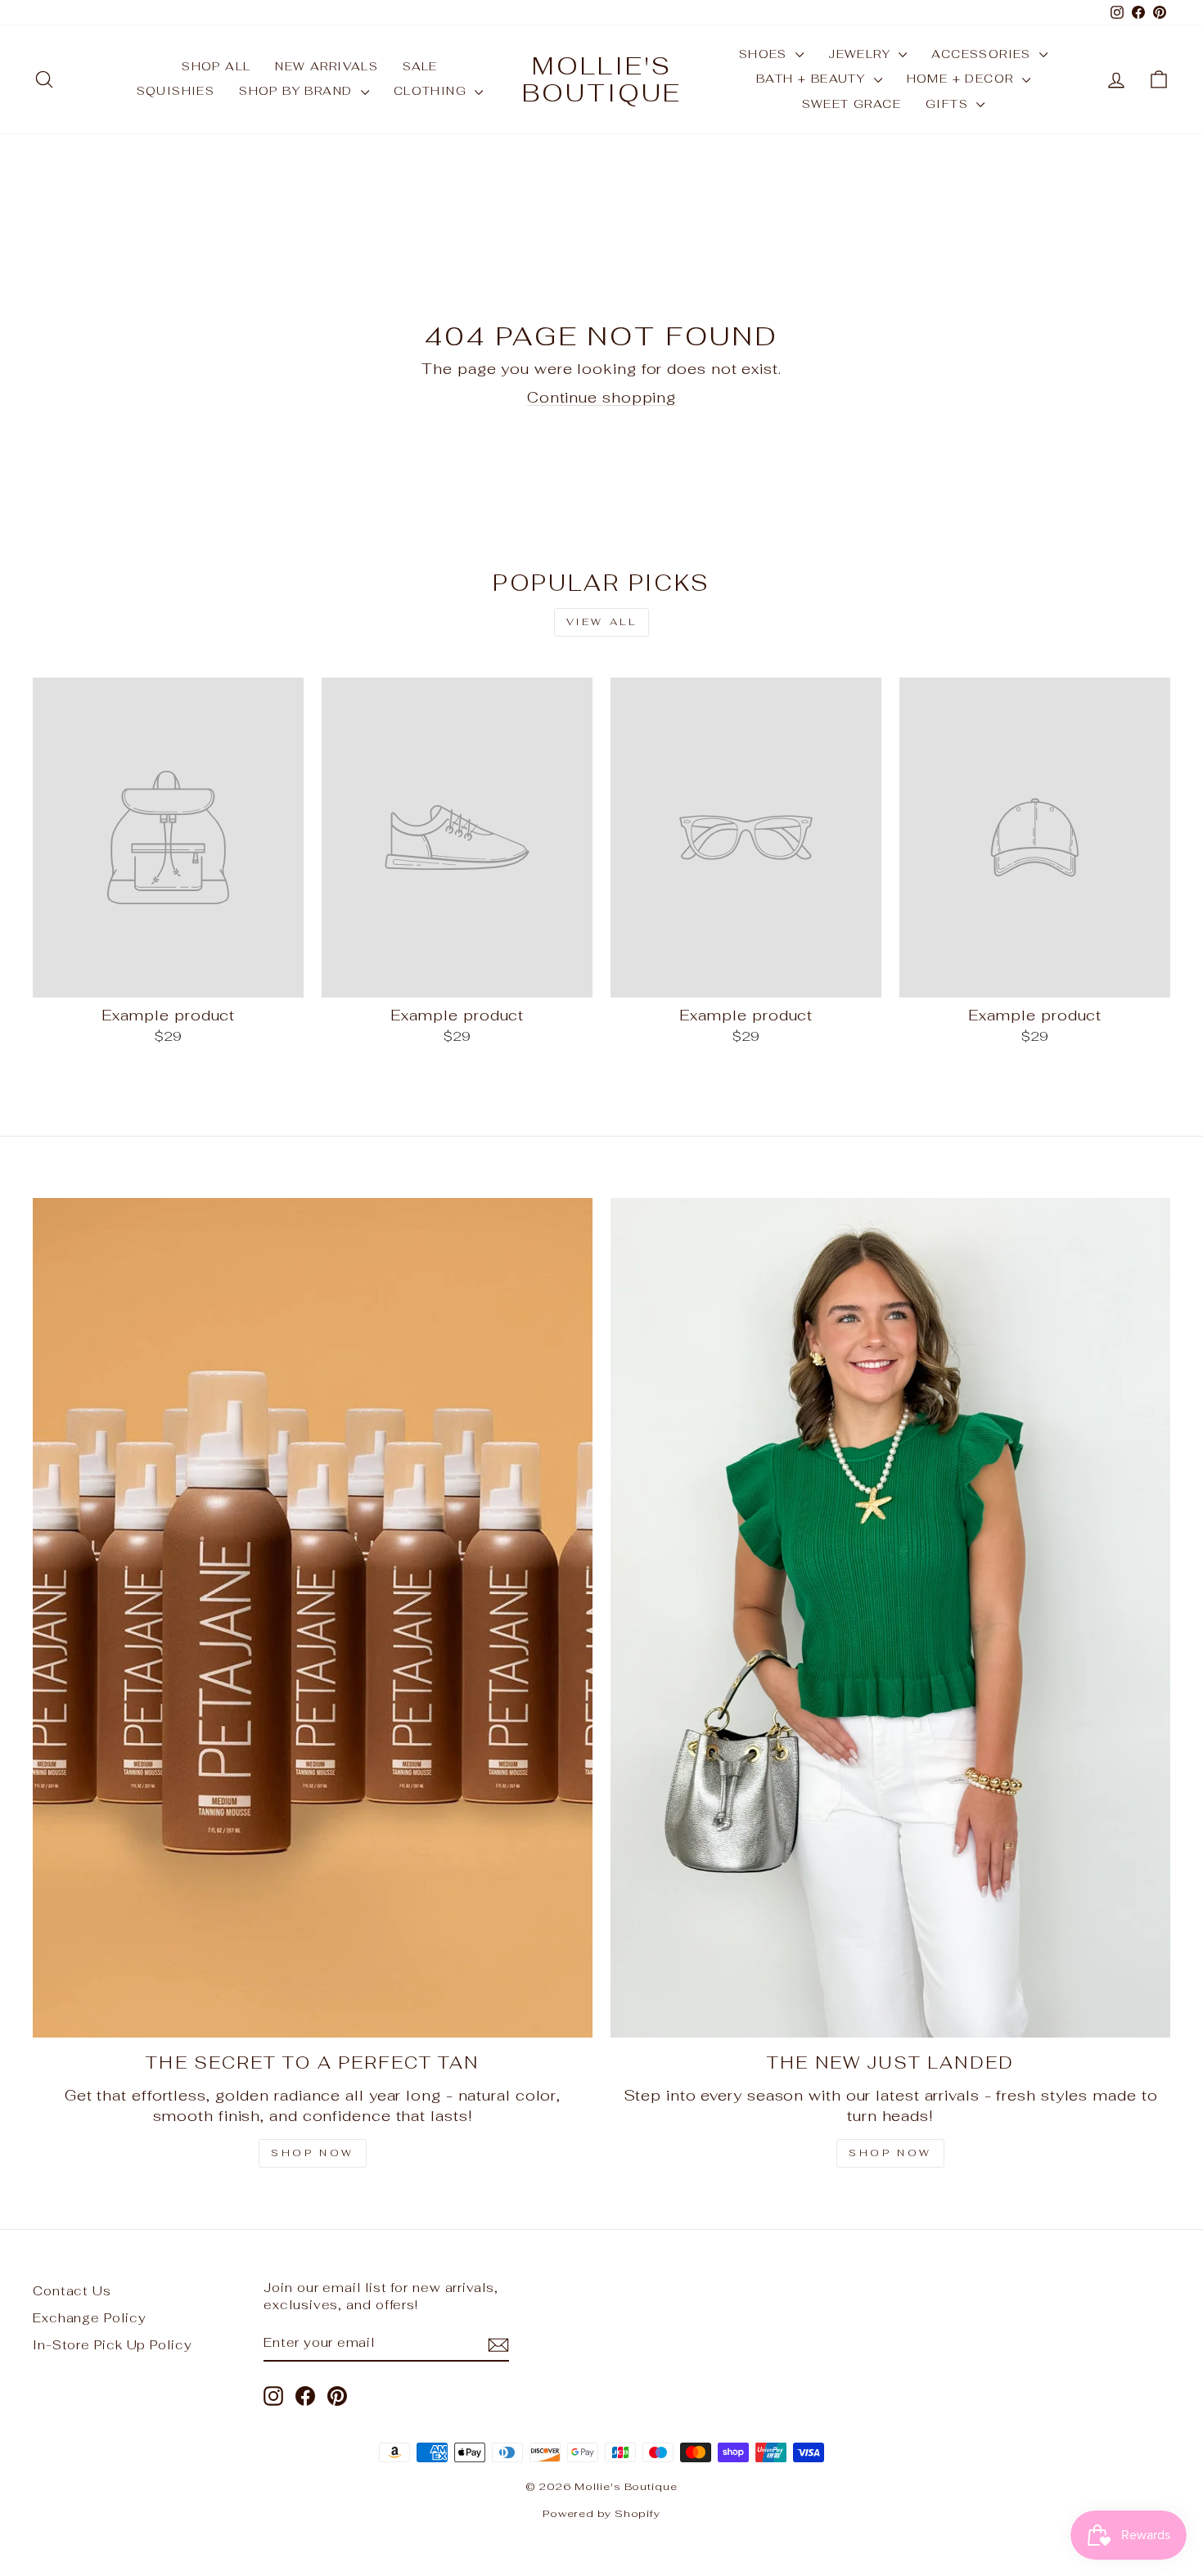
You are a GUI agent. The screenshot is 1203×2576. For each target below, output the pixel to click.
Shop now (890, 2153)
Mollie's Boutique (602, 79)
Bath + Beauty (813, 79)
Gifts (949, 104)
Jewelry (861, 54)
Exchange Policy (90, 2318)
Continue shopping (601, 397)
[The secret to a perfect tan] (313, 1618)
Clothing (433, 91)
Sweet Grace (852, 104)
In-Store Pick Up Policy (113, 2345)
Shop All (216, 66)
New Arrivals (327, 66)
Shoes (765, 54)
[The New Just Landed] (890, 1618)
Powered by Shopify (601, 2513)
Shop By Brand (298, 91)
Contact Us (72, 2291)
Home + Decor (962, 79)
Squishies (176, 91)
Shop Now (313, 2153)
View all (602, 622)
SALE (420, 66)
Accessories (983, 54)
